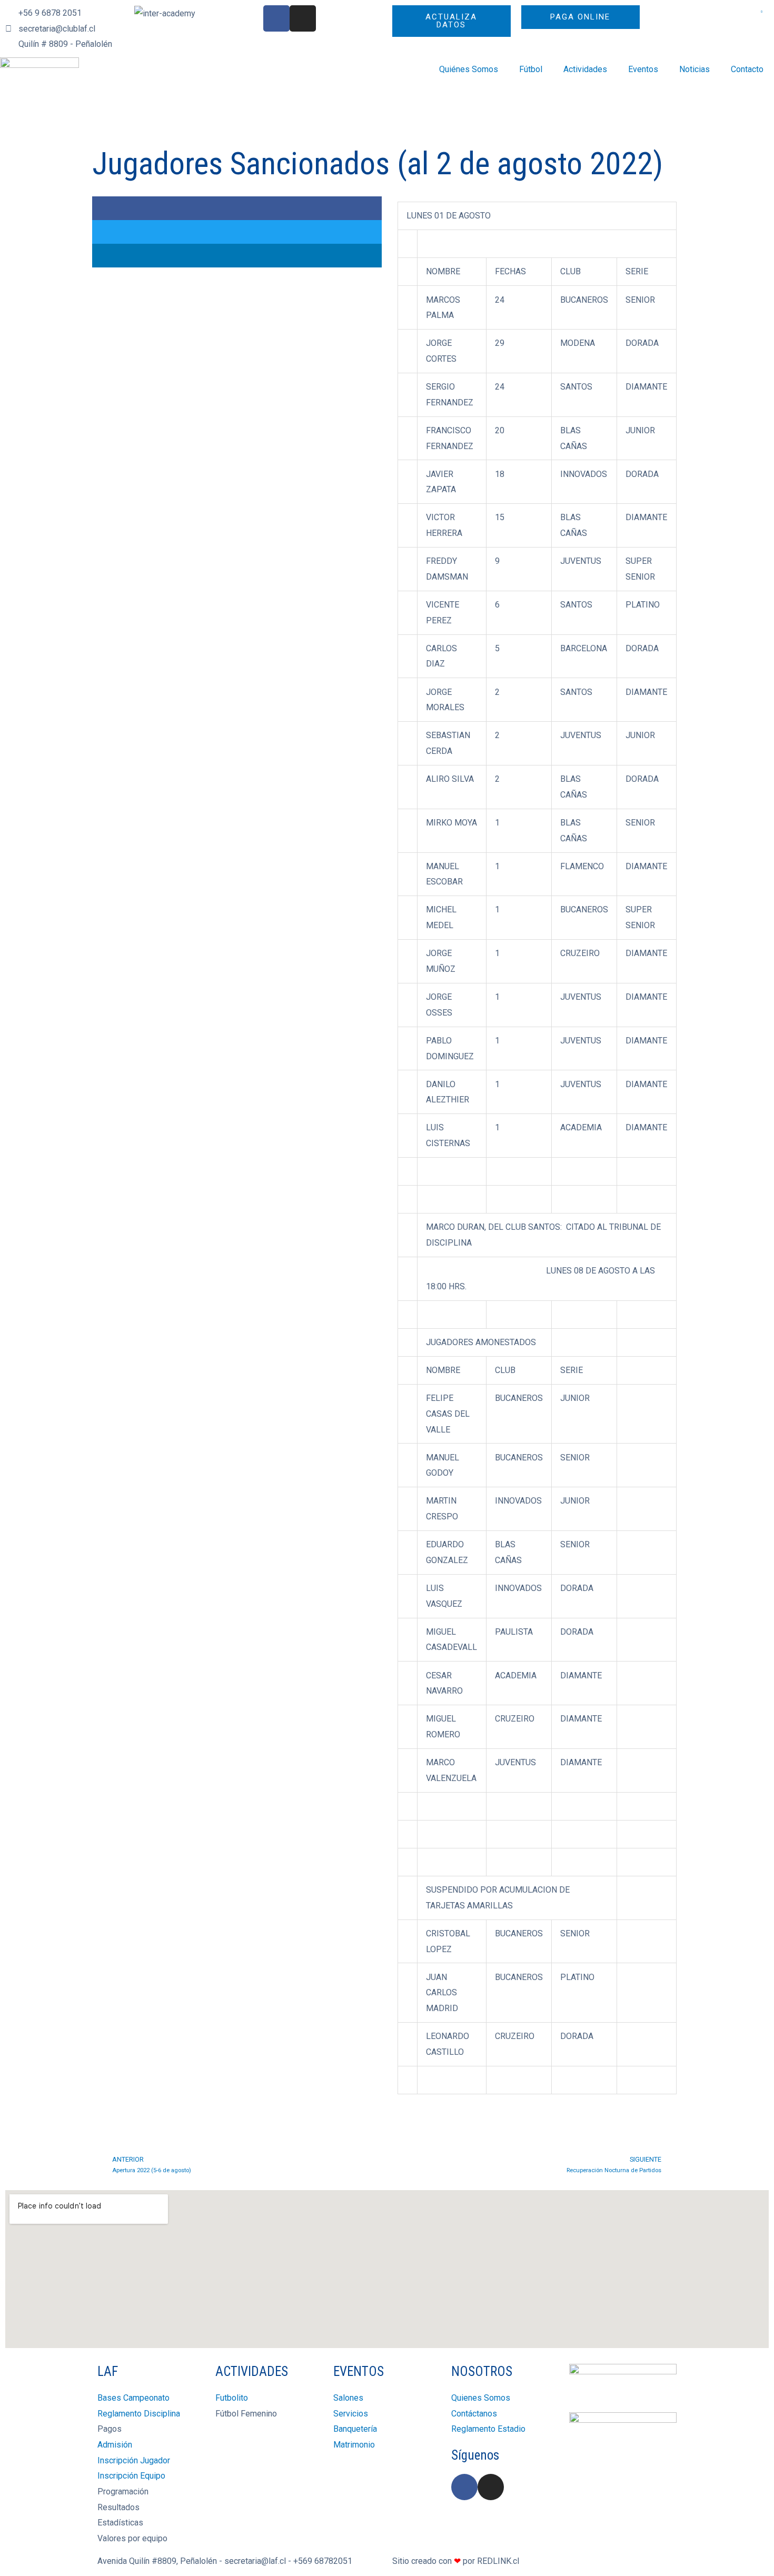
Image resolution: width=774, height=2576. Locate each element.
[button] (237, 208)
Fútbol (531, 69)
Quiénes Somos (469, 69)
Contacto (747, 69)
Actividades (585, 69)
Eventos (643, 69)
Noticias (694, 69)
